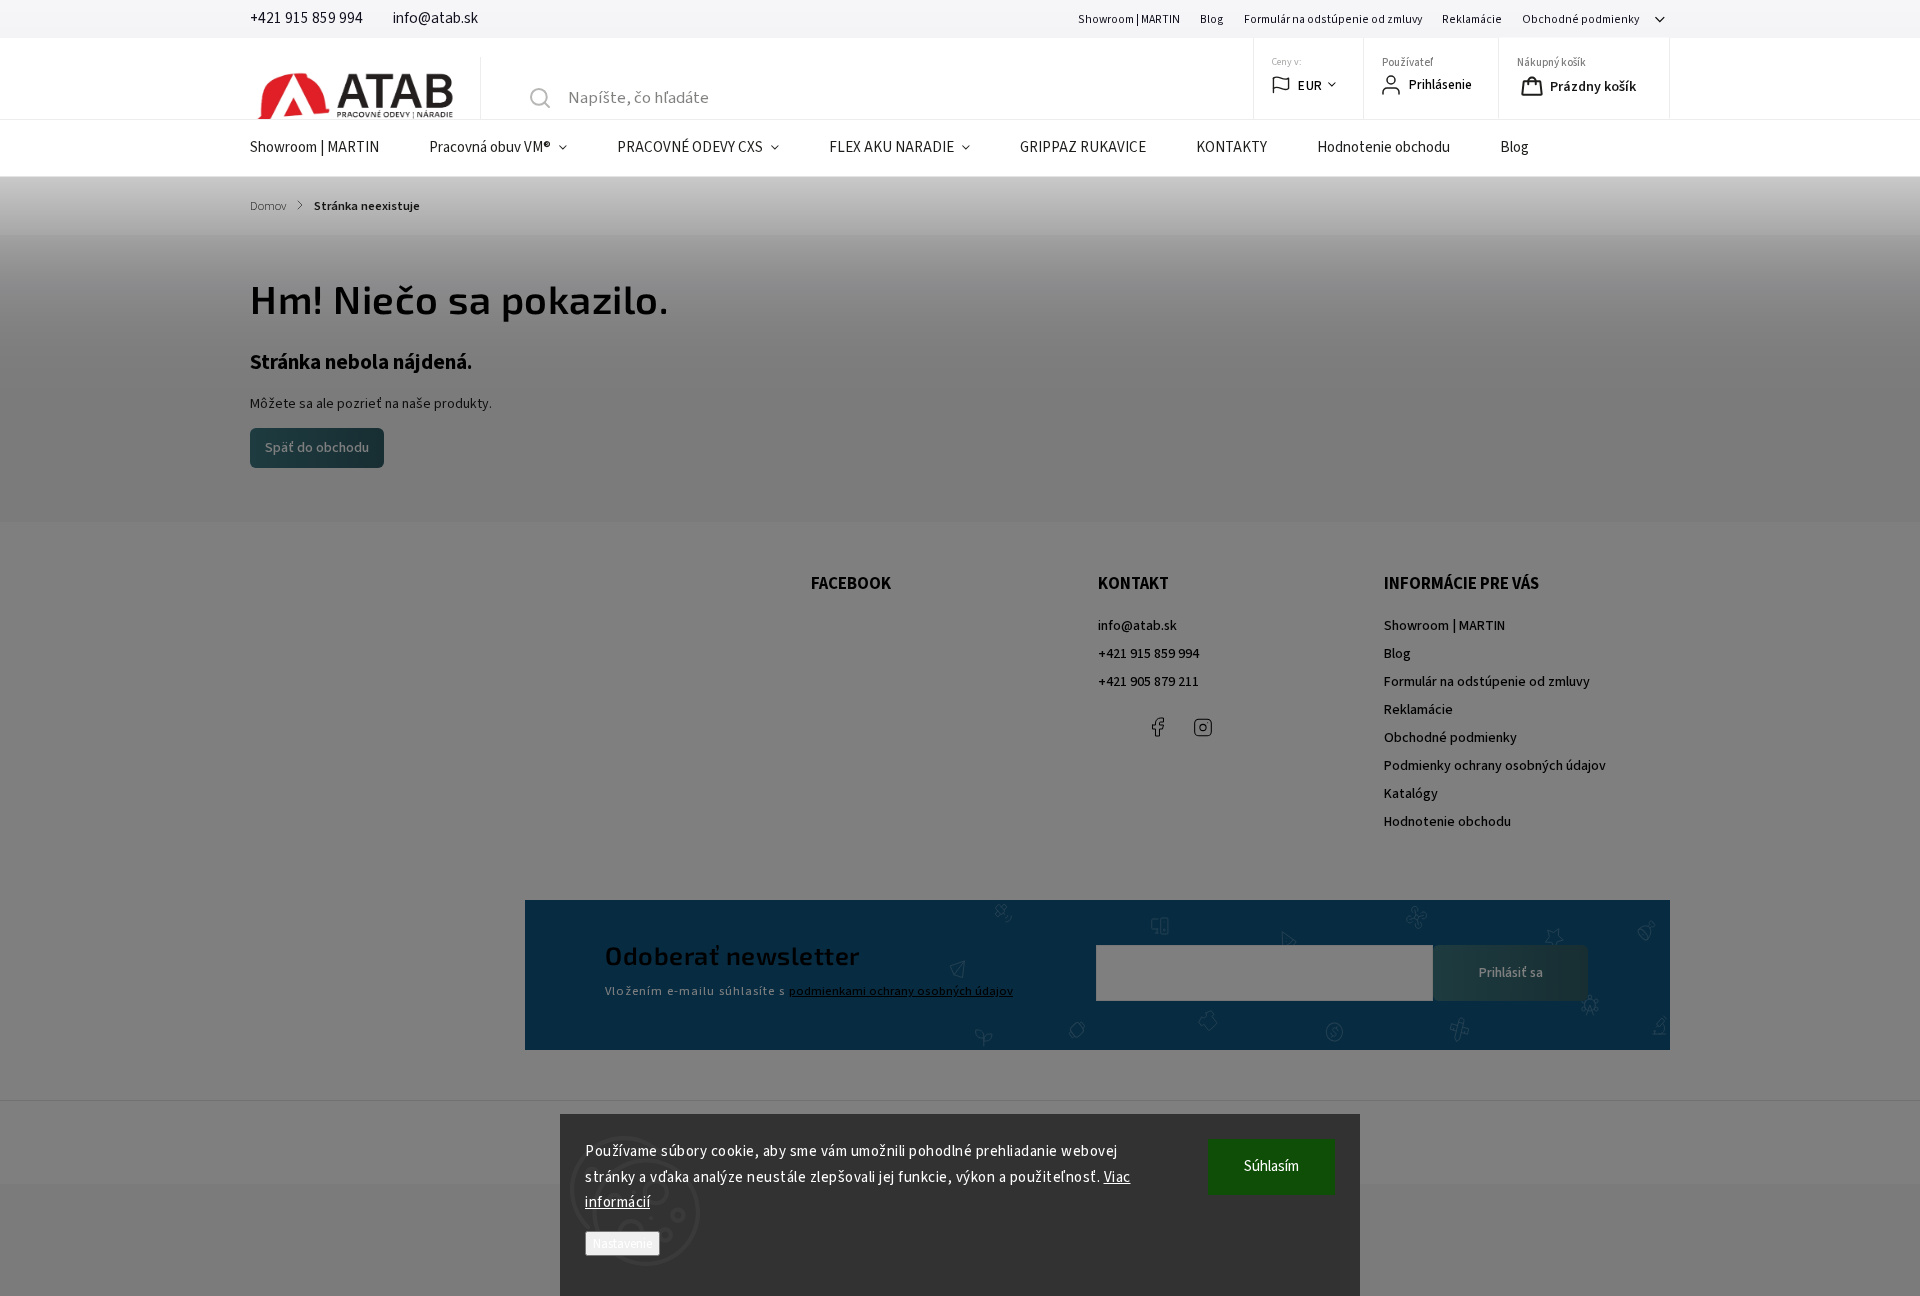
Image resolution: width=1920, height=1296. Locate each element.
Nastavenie (622, 1243)
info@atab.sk (1137, 626)
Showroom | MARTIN (1129, 19)
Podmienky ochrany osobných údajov (1495, 766)
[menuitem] (327, 148)
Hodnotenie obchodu (1447, 822)
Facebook (1158, 727)
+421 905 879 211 (1148, 682)
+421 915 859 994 (1148, 654)
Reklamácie (1472, 19)
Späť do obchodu (317, 448)
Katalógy (1411, 794)
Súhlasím (1271, 1166)
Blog (1212, 19)
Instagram (1203, 727)
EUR (1310, 85)
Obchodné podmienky (1580, 19)
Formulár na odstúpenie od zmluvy (1333, 19)
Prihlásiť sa (1511, 973)
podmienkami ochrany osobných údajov (901, 991)
